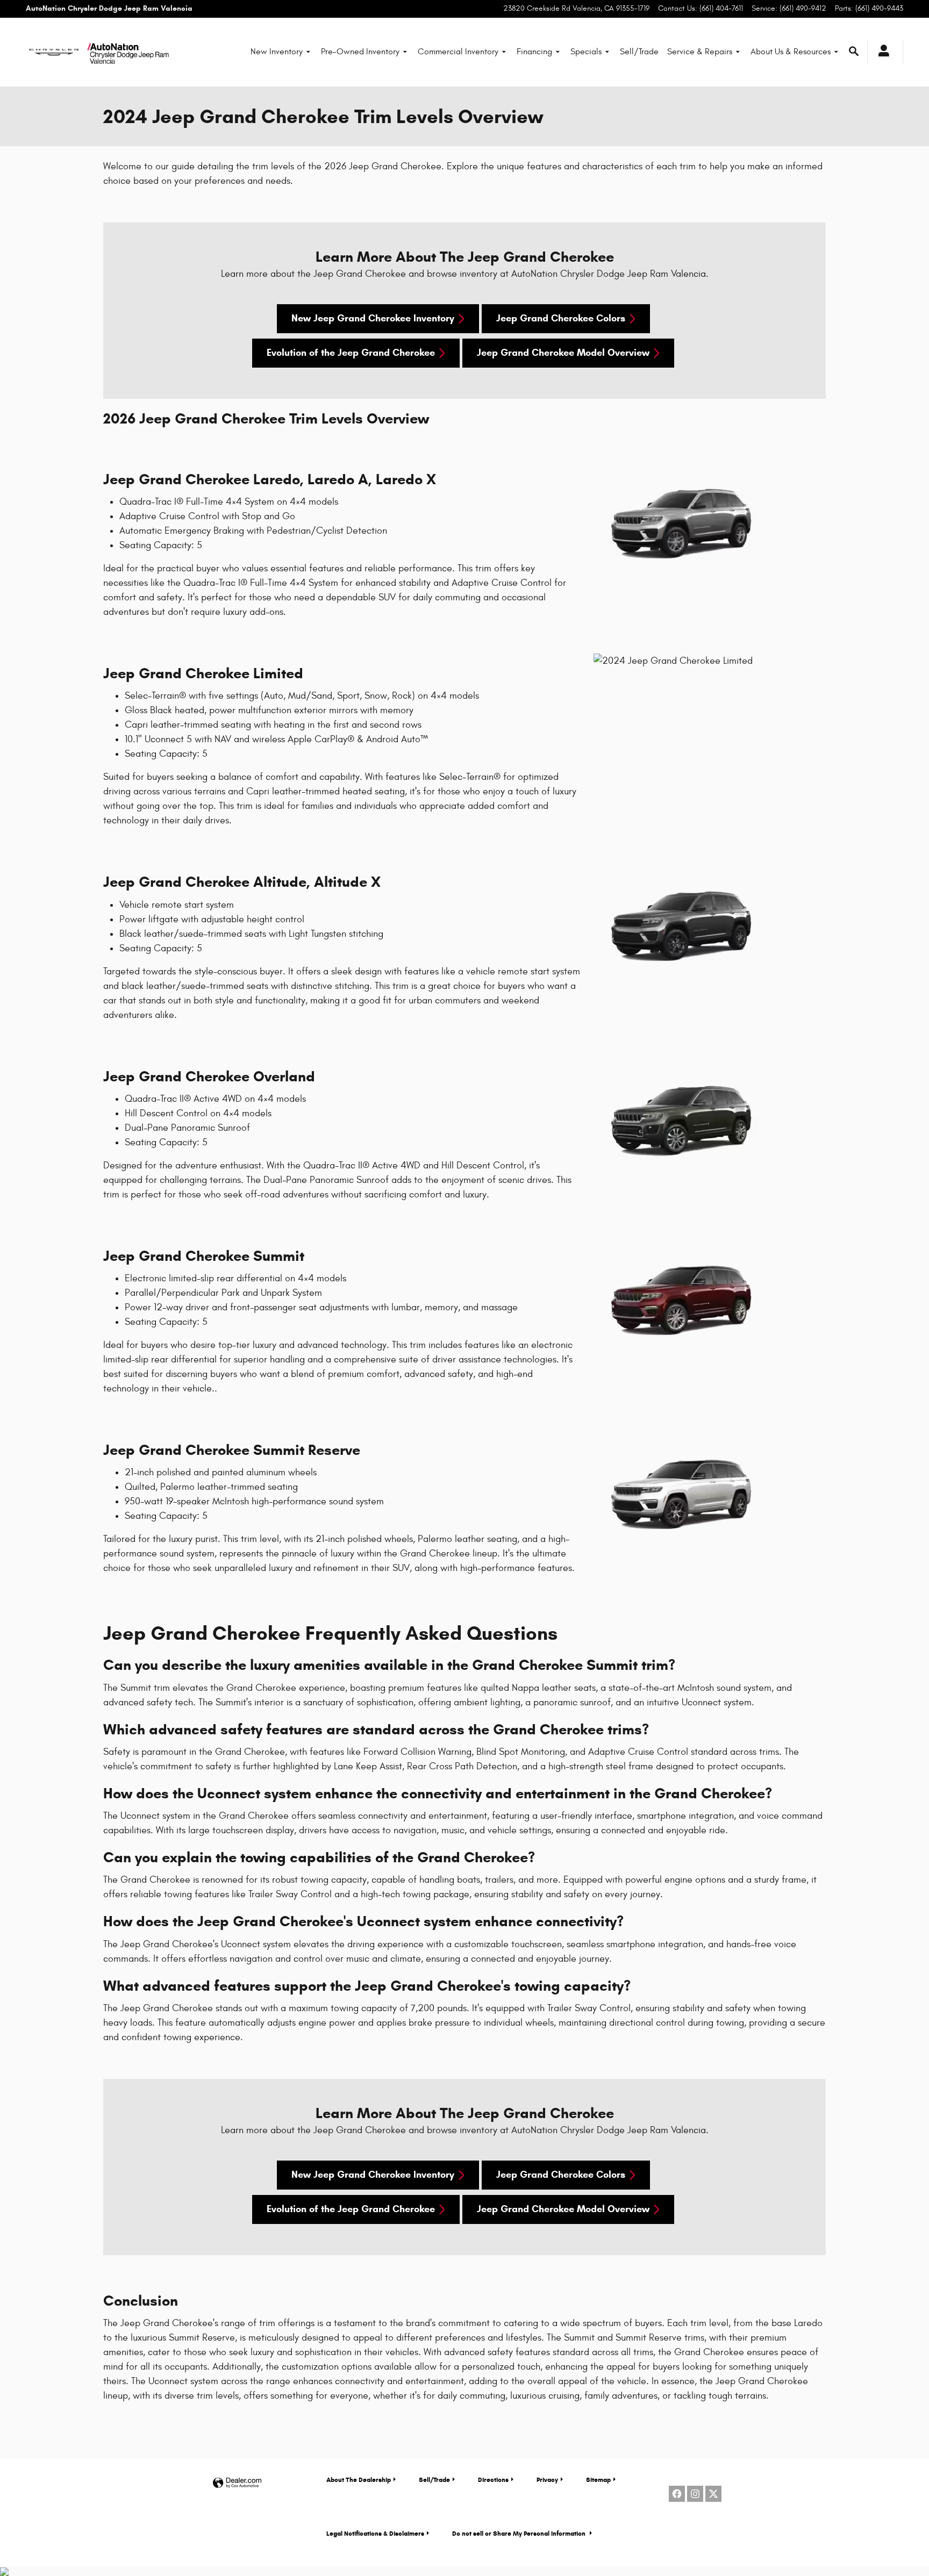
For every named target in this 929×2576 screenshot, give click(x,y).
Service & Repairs (700, 52)
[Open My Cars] (881, 52)
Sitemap (598, 2480)
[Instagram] (695, 2494)
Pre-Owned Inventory (360, 52)
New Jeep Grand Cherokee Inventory (373, 318)
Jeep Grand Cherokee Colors (561, 318)
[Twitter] (713, 2494)
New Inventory (277, 52)
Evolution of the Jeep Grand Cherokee (351, 353)
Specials (586, 52)
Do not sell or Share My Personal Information (520, 2533)
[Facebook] (677, 2494)
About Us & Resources (791, 52)
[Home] (54, 52)
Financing (534, 52)
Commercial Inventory (458, 52)
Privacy (547, 2480)
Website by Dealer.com (237, 2483)
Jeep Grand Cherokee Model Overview (563, 353)
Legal (375, 2533)
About (359, 2480)
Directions (493, 2480)
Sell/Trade (639, 52)
